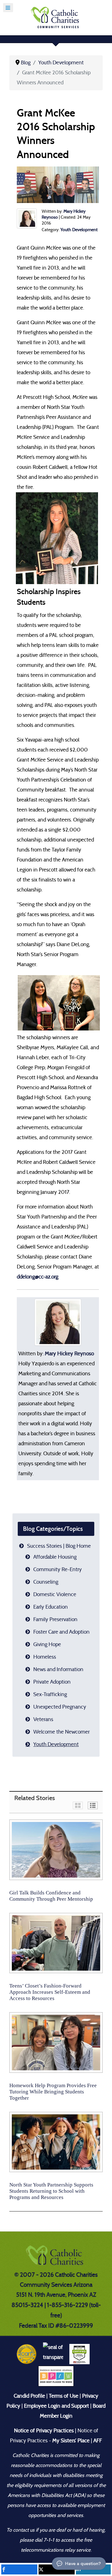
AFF (98, 2441)
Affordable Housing (55, 1557)
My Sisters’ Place (70, 2441)
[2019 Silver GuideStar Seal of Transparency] (53, 2354)
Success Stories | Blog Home (59, 1546)
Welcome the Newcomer (61, 1732)
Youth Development (79, 230)
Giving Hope (47, 1644)
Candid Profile (29, 2396)
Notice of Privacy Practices (44, 2431)
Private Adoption (52, 1682)
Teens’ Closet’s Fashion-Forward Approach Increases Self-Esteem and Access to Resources (50, 1992)
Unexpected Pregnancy (60, 1707)
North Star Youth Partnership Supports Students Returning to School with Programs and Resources (51, 2191)
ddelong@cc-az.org (37, 1277)
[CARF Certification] (27, 2354)
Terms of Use (64, 2396)
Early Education (51, 1607)
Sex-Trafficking (50, 1694)
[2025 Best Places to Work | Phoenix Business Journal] (56, 2376)
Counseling (46, 1582)
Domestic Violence (55, 1594)
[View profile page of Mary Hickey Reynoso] (27, 218)
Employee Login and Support (56, 2406)
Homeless (45, 1657)
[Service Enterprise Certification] (79, 2354)
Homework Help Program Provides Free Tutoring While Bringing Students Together (53, 2092)
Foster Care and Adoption (61, 1632)
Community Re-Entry (58, 1569)
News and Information (58, 1669)
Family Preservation (55, 1619)
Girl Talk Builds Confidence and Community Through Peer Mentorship (51, 1896)
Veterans (43, 1719)
